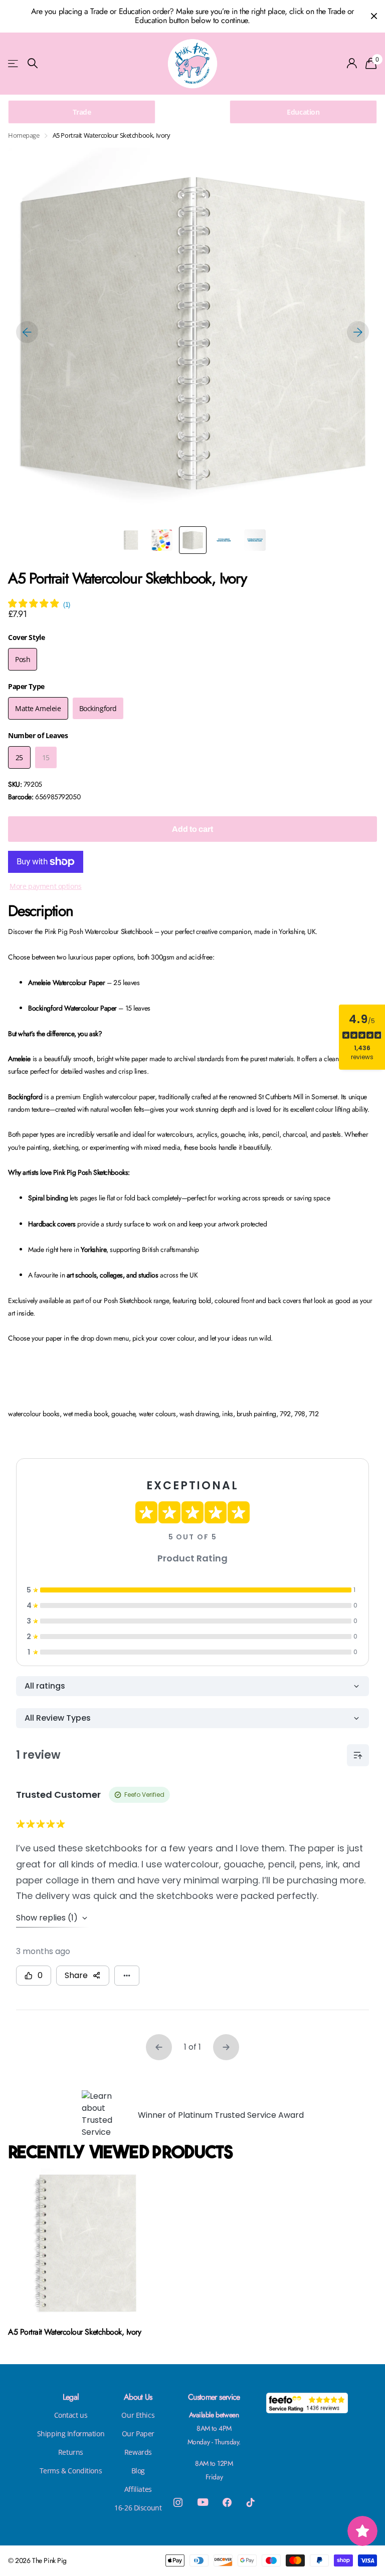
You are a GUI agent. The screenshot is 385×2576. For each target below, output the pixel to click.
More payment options (46, 886)
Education (303, 112)
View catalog (14, 63)
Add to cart (192, 829)
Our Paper (138, 2434)
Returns (71, 2452)
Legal (71, 2397)
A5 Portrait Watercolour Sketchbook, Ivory (74, 2332)
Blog (138, 2471)
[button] (27, 332)
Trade (82, 112)
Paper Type (26, 686)
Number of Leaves (38, 735)
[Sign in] (352, 63)
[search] (33, 63)
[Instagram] (178, 2502)
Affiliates (138, 2489)
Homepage (24, 135)
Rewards (138, 2452)
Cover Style (26, 637)
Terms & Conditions (71, 2471)
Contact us (71, 2415)
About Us (138, 2397)
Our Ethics (138, 2415)
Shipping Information (71, 2434)
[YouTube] (203, 2502)
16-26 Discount (138, 2508)
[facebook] (227, 2502)
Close (374, 16)
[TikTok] (251, 2502)
